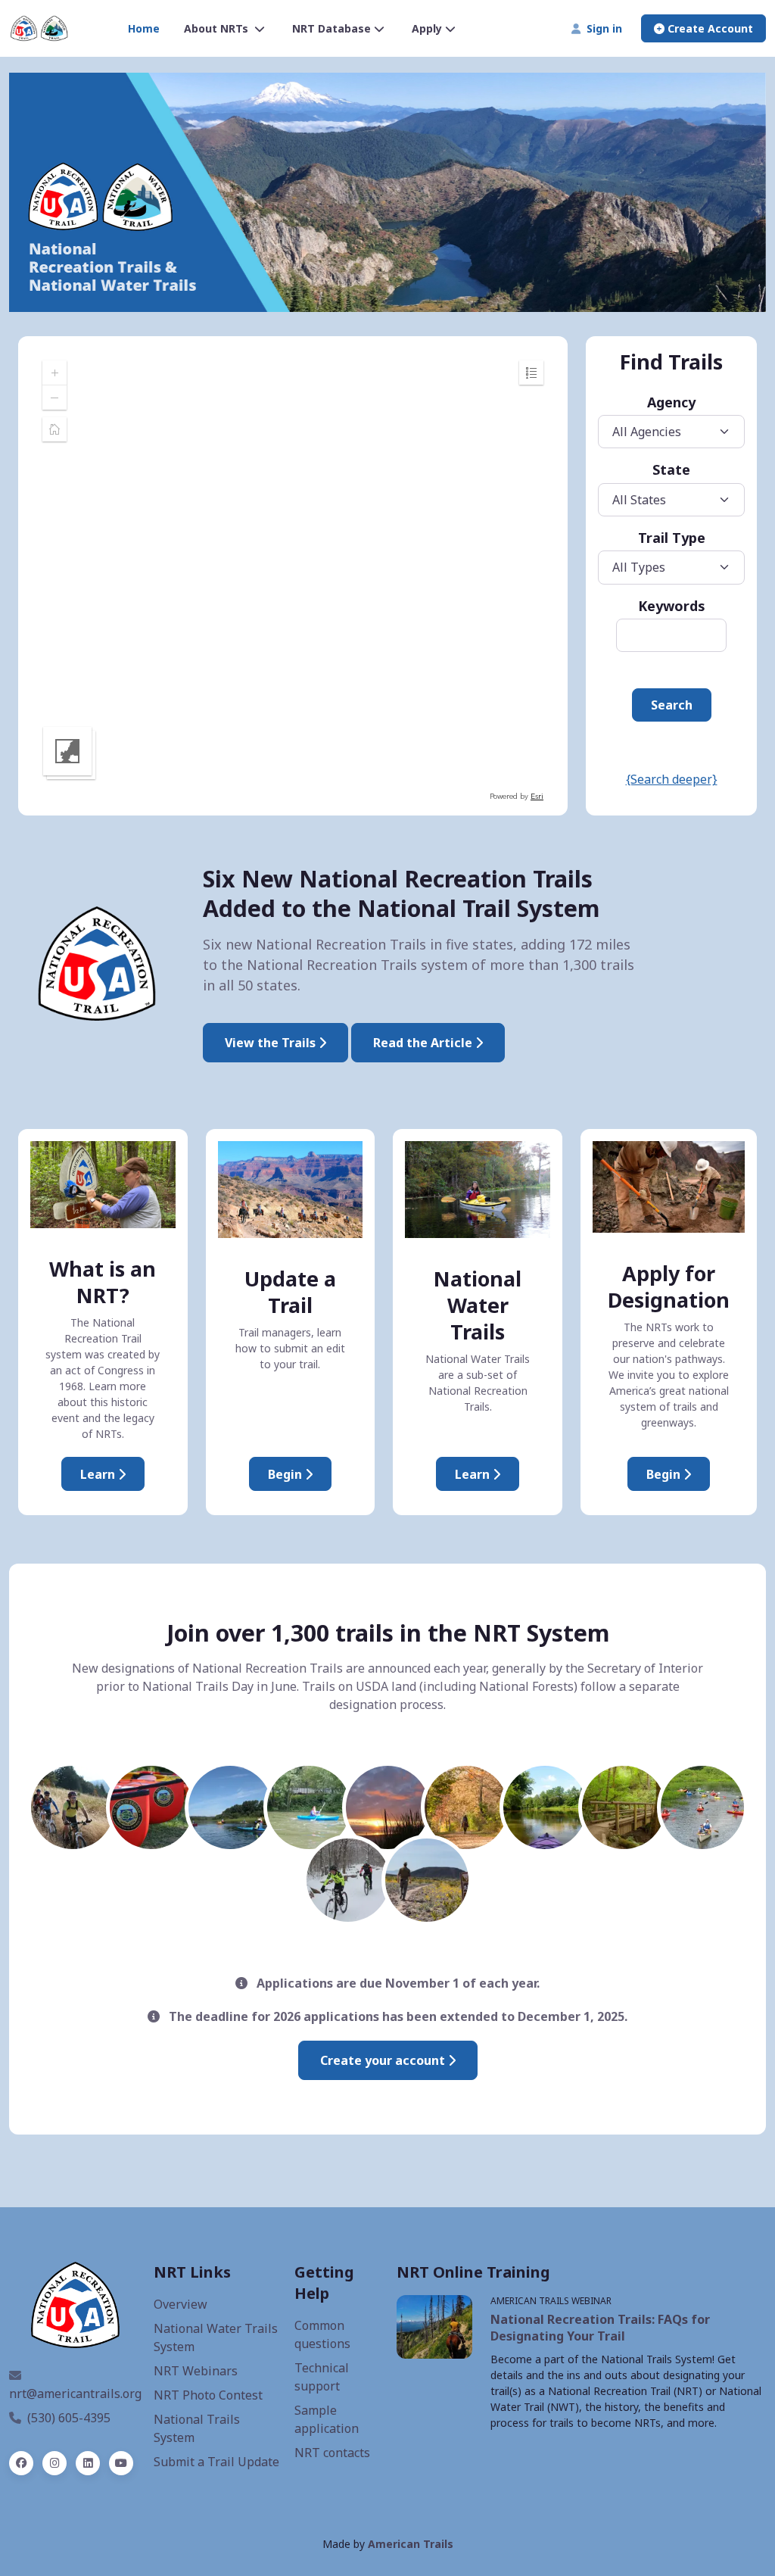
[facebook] (21, 2463)
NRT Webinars (196, 2371)
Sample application (327, 2419)
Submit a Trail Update (216, 2462)
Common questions (322, 2334)
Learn (99, 1474)
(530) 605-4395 (69, 2418)
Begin (286, 1474)
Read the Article (424, 1043)
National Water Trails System (216, 2337)
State (671, 469)
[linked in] (88, 2463)
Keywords (672, 606)
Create (709, 28)
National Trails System (197, 2428)
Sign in (601, 28)
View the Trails (272, 1043)
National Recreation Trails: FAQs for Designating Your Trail (600, 2328)
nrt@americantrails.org (75, 2394)
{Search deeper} (672, 779)
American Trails (411, 2544)
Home (144, 28)
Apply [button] (427, 28)
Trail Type (672, 538)
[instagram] (54, 2463)
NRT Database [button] (331, 28)
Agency (671, 402)
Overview (181, 2304)
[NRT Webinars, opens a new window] (434, 2327)
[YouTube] (121, 2463)
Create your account (384, 2060)
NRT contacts (332, 2453)
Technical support (322, 2377)
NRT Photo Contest (208, 2395)
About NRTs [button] (218, 28)
